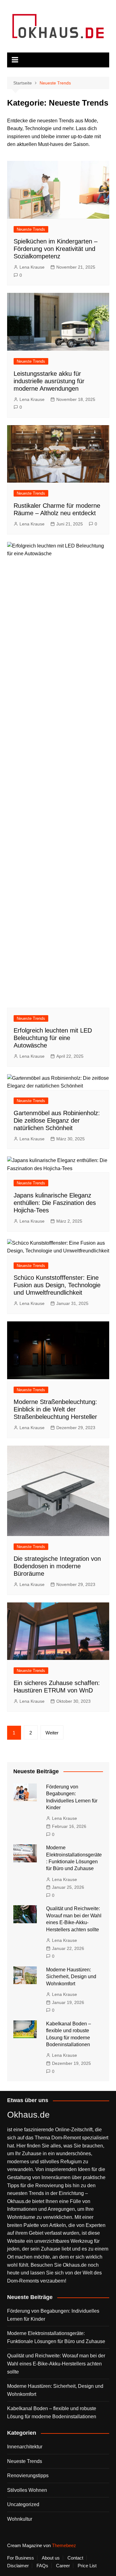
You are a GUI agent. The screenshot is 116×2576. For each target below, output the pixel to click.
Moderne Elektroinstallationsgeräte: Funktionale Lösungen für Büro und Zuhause (56, 2337)
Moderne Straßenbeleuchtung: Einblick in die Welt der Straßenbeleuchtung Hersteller (55, 1409)
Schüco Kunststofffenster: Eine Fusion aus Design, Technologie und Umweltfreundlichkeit (57, 1285)
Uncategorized (23, 2504)
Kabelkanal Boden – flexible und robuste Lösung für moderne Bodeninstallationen (52, 2412)
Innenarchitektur (25, 2447)
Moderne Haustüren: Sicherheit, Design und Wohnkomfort (71, 1977)
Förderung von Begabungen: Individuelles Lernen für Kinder (53, 2315)
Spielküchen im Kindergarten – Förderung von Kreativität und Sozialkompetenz (56, 249)
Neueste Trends (31, 229)
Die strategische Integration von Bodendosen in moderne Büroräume (57, 1566)
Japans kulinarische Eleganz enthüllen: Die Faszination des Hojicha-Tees (55, 1203)
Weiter (52, 1733)
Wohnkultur (20, 2519)
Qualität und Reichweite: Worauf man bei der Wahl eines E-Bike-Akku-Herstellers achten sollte (56, 2364)
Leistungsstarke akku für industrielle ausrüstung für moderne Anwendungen (49, 381)
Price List (87, 2566)
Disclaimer (18, 2566)
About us (51, 2558)
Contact (75, 2558)
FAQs (42, 2566)
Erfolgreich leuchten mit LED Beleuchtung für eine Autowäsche (53, 1038)
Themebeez (64, 2545)
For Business (21, 2558)
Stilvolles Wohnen (27, 2490)
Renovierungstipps (28, 2476)
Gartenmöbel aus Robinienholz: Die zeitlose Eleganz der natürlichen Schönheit (57, 1120)
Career (63, 2566)
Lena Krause (32, 267)
